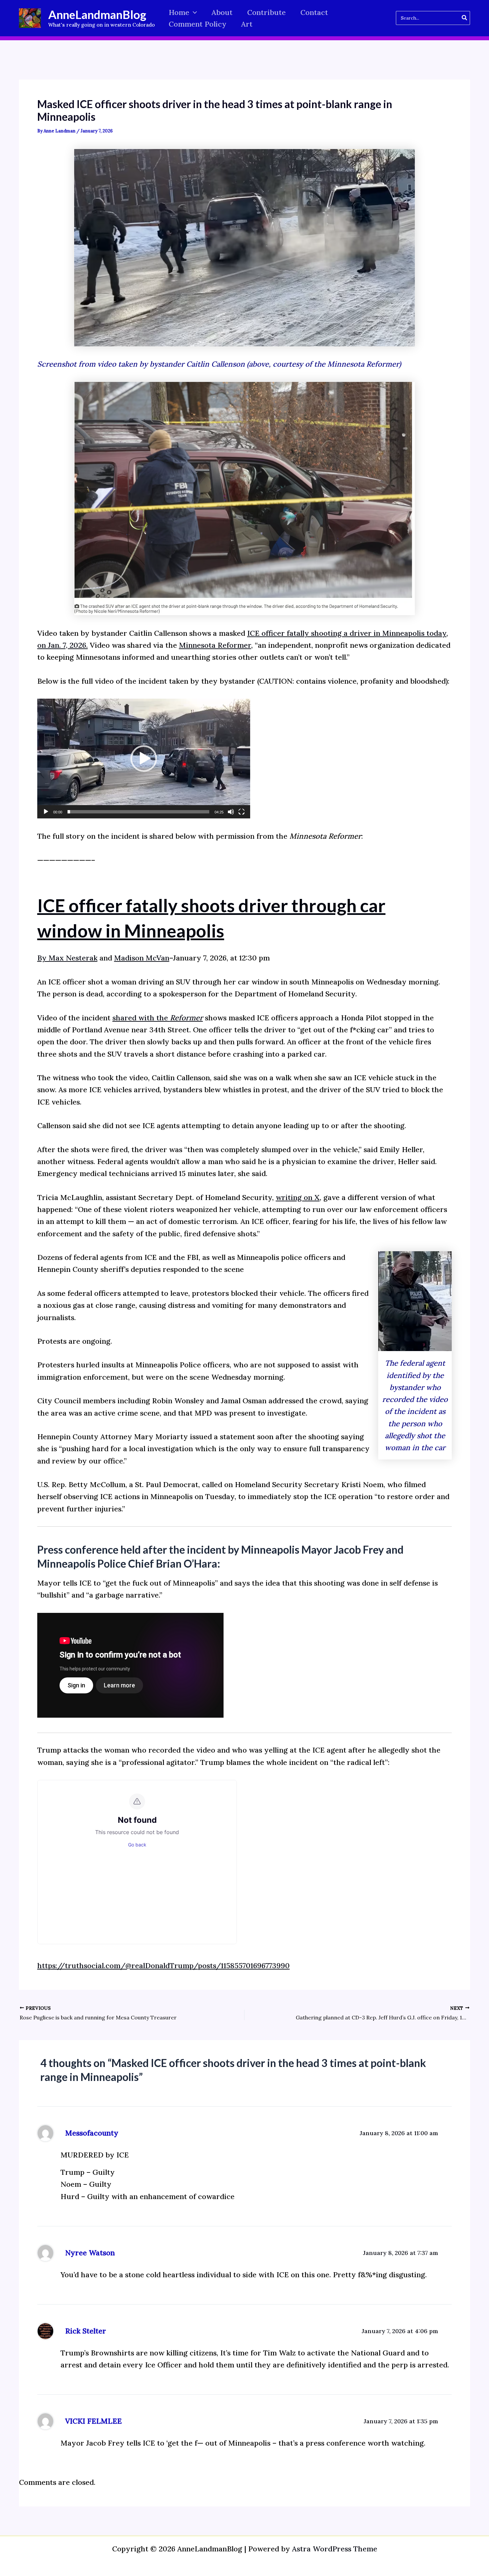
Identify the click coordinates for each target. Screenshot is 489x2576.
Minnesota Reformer (215, 645)
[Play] (46, 812)
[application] (144, 759)
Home (179, 12)
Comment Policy (198, 24)
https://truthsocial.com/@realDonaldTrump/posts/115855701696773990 (163, 1966)
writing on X (298, 1197)
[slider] (138, 812)
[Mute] (231, 812)
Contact (314, 12)
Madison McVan (142, 958)
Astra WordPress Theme (335, 2549)
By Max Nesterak (67, 958)
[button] (193, 12)
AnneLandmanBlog (97, 14)
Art (247, 24)
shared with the (158, 1018)
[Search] (465, 18)
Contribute (266, 12)
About (222, 12)
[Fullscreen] (242, 812)
